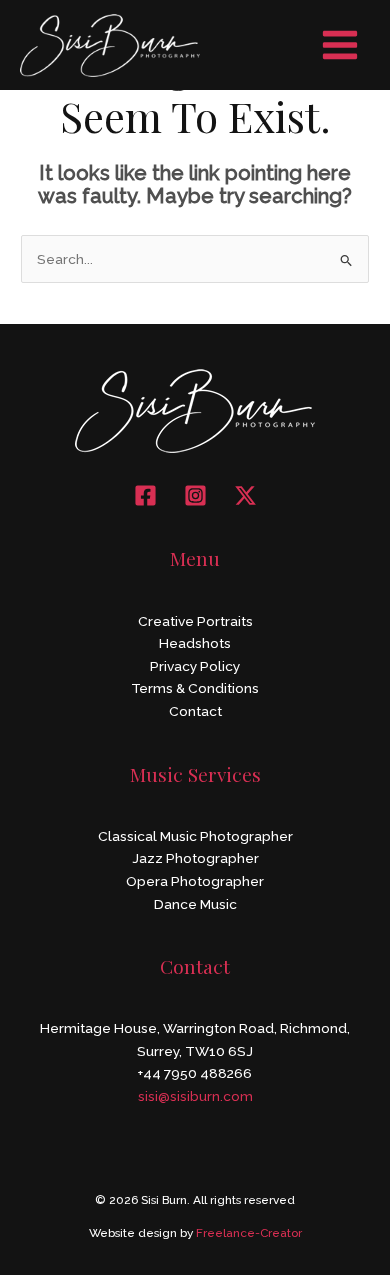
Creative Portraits (195, 621)
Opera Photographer (195, 881)
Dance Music (195, 904)
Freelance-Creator (249, 1233)
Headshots (195, 643)
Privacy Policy (195, 666)
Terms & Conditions (195, 688)
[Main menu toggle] (340, 45)
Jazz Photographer (195, 858)
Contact (195, 711)
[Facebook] (145, 495)
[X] (245, 495)
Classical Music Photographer (195, 836)
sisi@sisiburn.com (195, 1096)
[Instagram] (195, 495)
